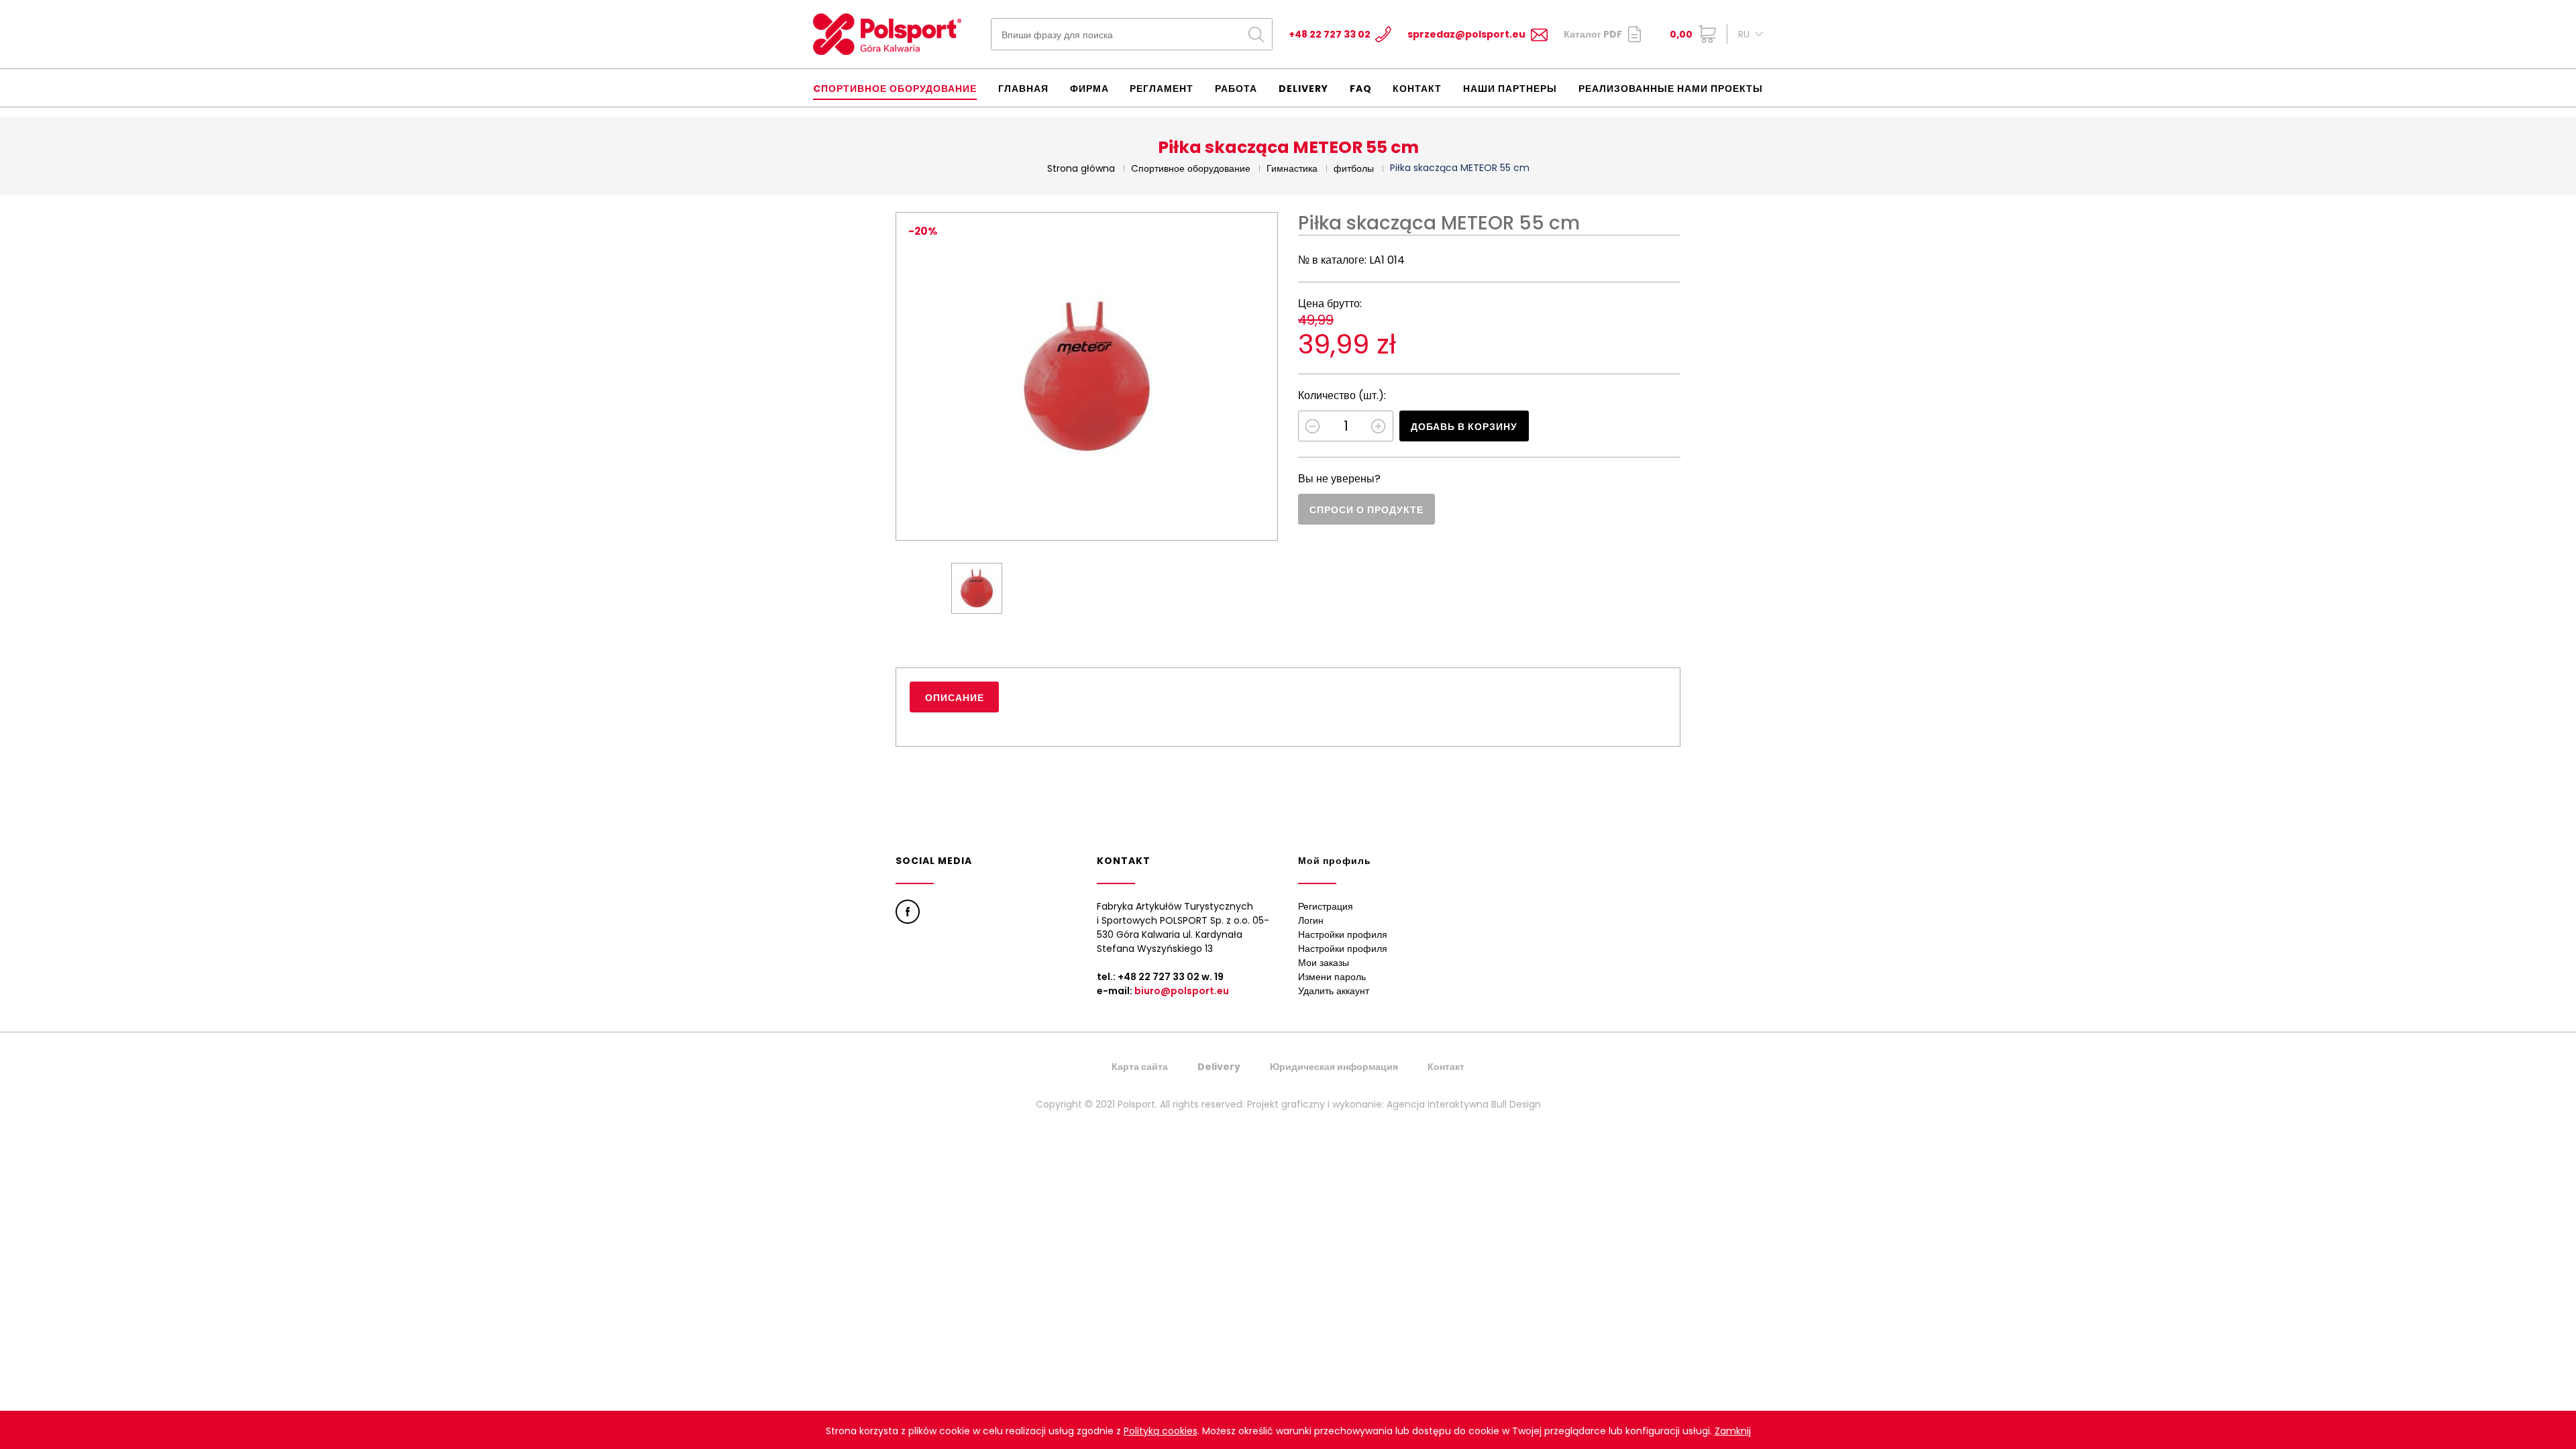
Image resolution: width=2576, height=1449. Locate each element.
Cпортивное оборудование (895, 89)
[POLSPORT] (887, 34)
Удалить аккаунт (1334, 991)
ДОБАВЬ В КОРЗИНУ (1464, 427)
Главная (1023, 89)
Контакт (1417, 89)
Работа (1236, 89)
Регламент (1162, 89)
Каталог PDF (1593, 34)
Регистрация (1326, 906)
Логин (1311, 920)
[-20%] (1087, 376)
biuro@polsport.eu (1182, 991)
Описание (955, 698)
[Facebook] (908, 912)
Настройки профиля (1343, 934)
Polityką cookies (1161, 1431)
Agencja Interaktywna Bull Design (1464, 1104)
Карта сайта (1140, 1067)
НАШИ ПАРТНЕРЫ (1510, 89)
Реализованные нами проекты (1671, 89)
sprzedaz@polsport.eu (1466, 34)
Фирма (1089, 89)
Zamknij (1733, 1431)
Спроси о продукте (1366, 510)
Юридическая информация (1334, 1067)
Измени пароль (1332, 977)
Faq (1361, 89)
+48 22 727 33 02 (1330, 34)
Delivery (1303, 89)
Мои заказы (1324, 963)
